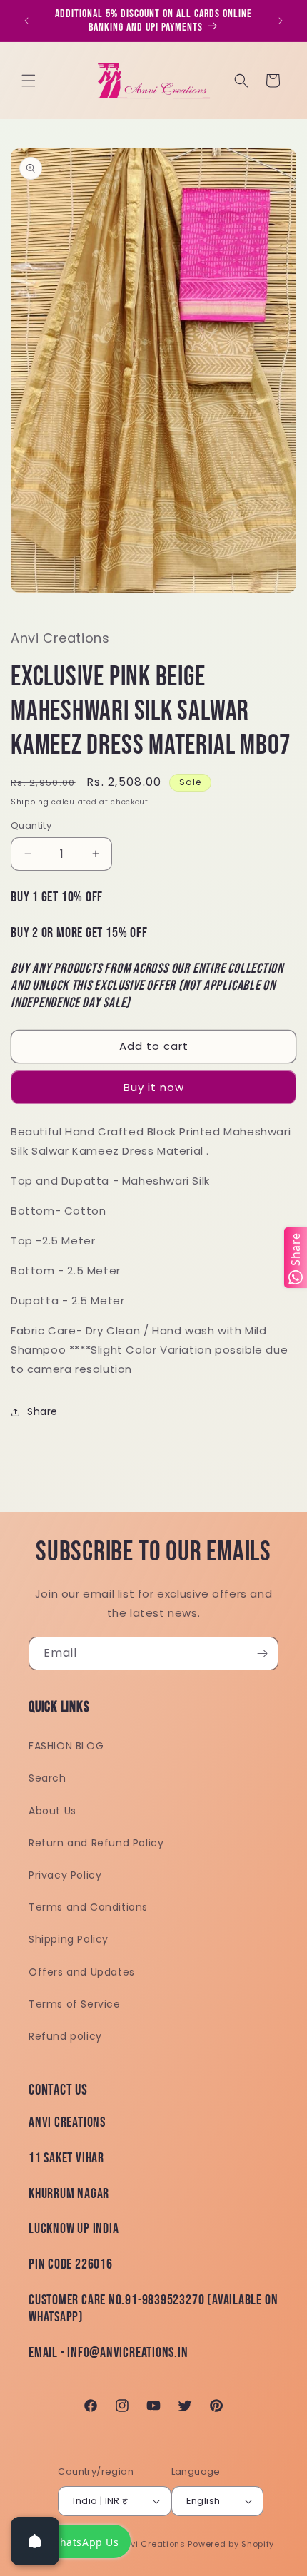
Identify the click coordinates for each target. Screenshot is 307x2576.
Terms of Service (75, 2004)
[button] (29, 81)
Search (47, 1778)
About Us (52, 1811)
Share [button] (42, 1411)
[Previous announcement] (26, 21)
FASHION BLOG (66, 1746)
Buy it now (154, 1087)
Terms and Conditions (88, 1907)
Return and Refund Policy (96, 1843)
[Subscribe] (262, 1654)
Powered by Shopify (231, 2544)
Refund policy (65, 2036)
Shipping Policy (69, 1939)
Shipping (30, 802)
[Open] (35, 2541)
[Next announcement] (281, 21)
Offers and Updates (82, 1972)
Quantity (31, 826)
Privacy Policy (65, 1875)
